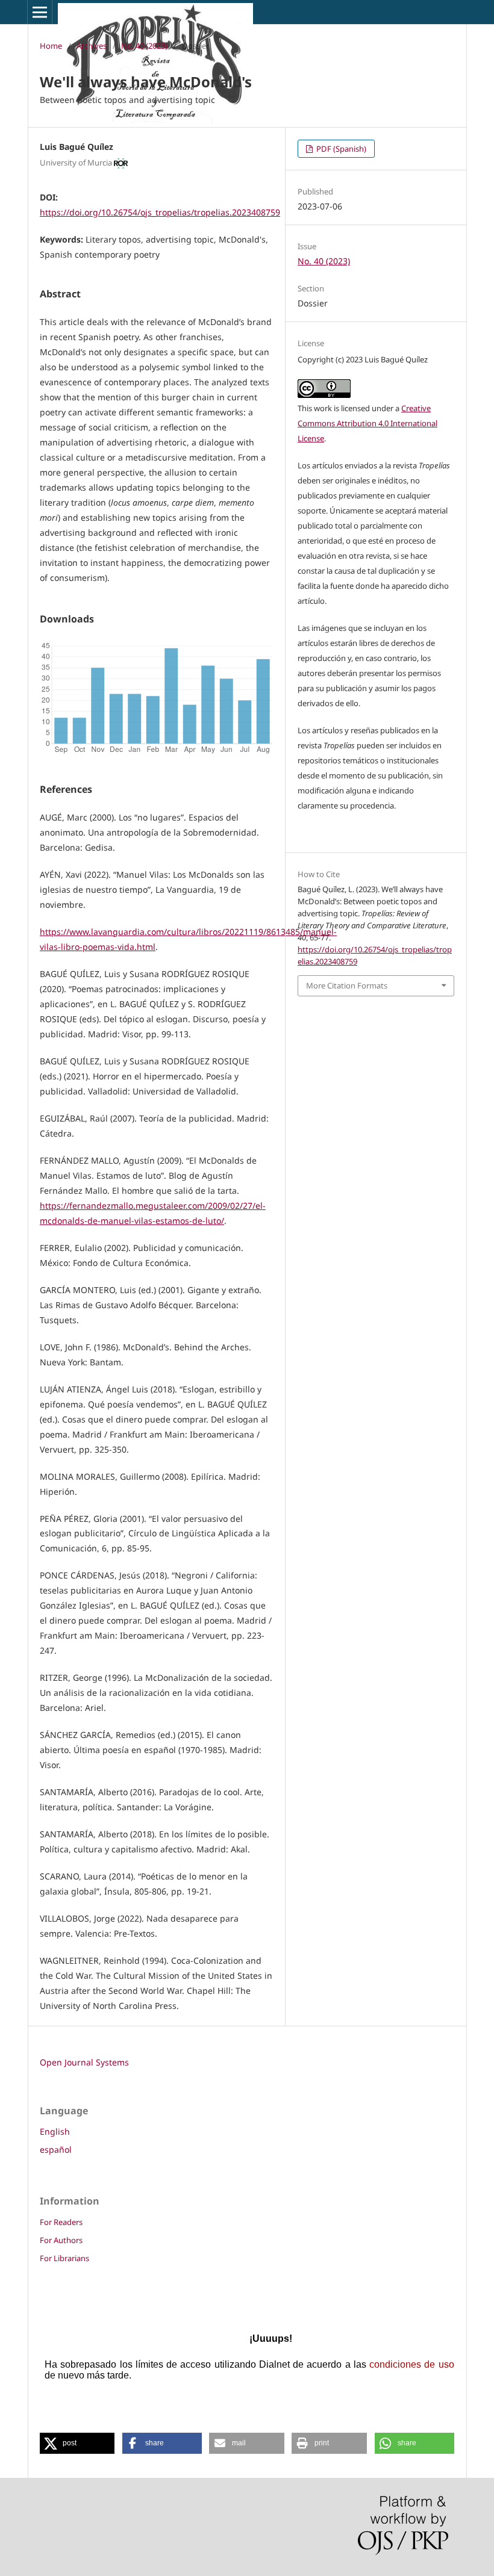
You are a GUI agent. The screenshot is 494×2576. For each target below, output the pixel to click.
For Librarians (64, 2258)
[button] (77, 2443)
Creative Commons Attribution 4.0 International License (367, 423)
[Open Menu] (40, 12)
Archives (92, 46)
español (56, 2149)
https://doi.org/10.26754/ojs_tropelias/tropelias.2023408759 (160, 212)
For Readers (61, 2222)
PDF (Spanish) (340, 149)
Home (51, 46)
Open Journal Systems (84, 2062)
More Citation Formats (347, 985)
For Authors (61, 2240)
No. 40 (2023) (144, 46)
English (55, 2131)
